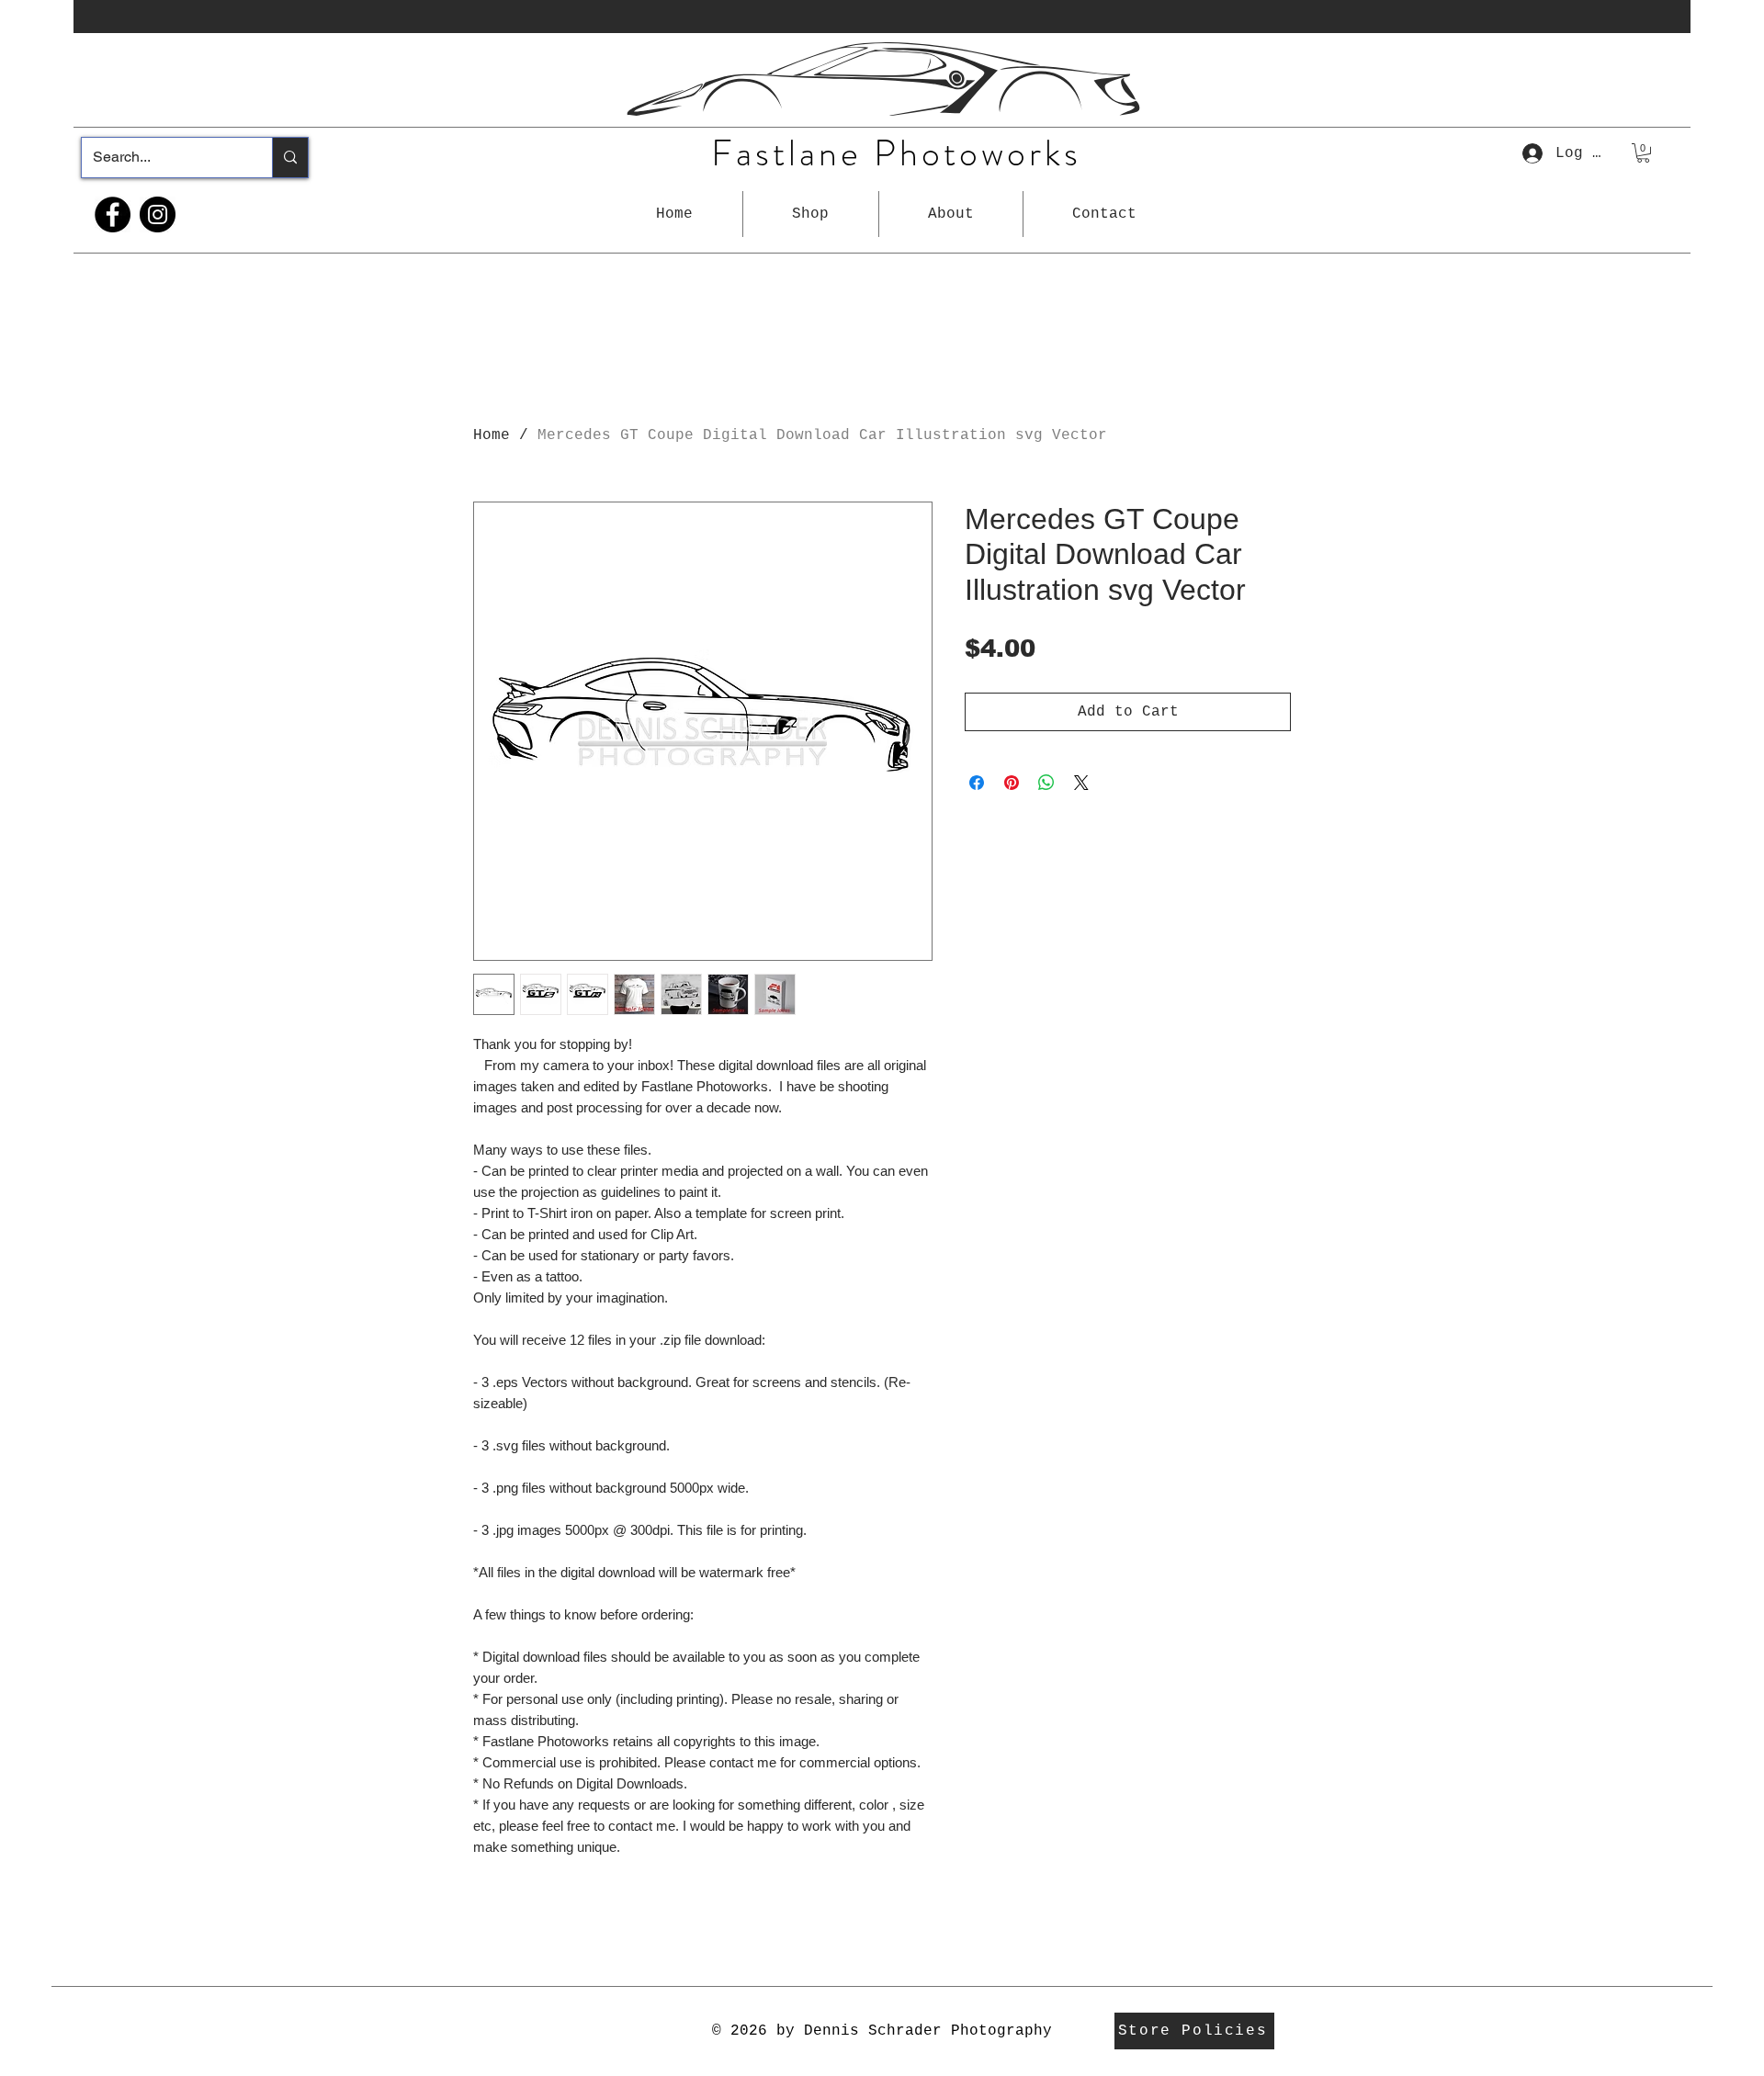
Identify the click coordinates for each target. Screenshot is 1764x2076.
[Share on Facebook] (977, 783)
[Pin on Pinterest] (1012, 783)
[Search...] (290, 158)
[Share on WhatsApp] (1046, 783)
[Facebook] (113, 214)
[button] (811, 214)
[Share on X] (1081, 783)
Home (492, 435)
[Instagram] (158, 214)
